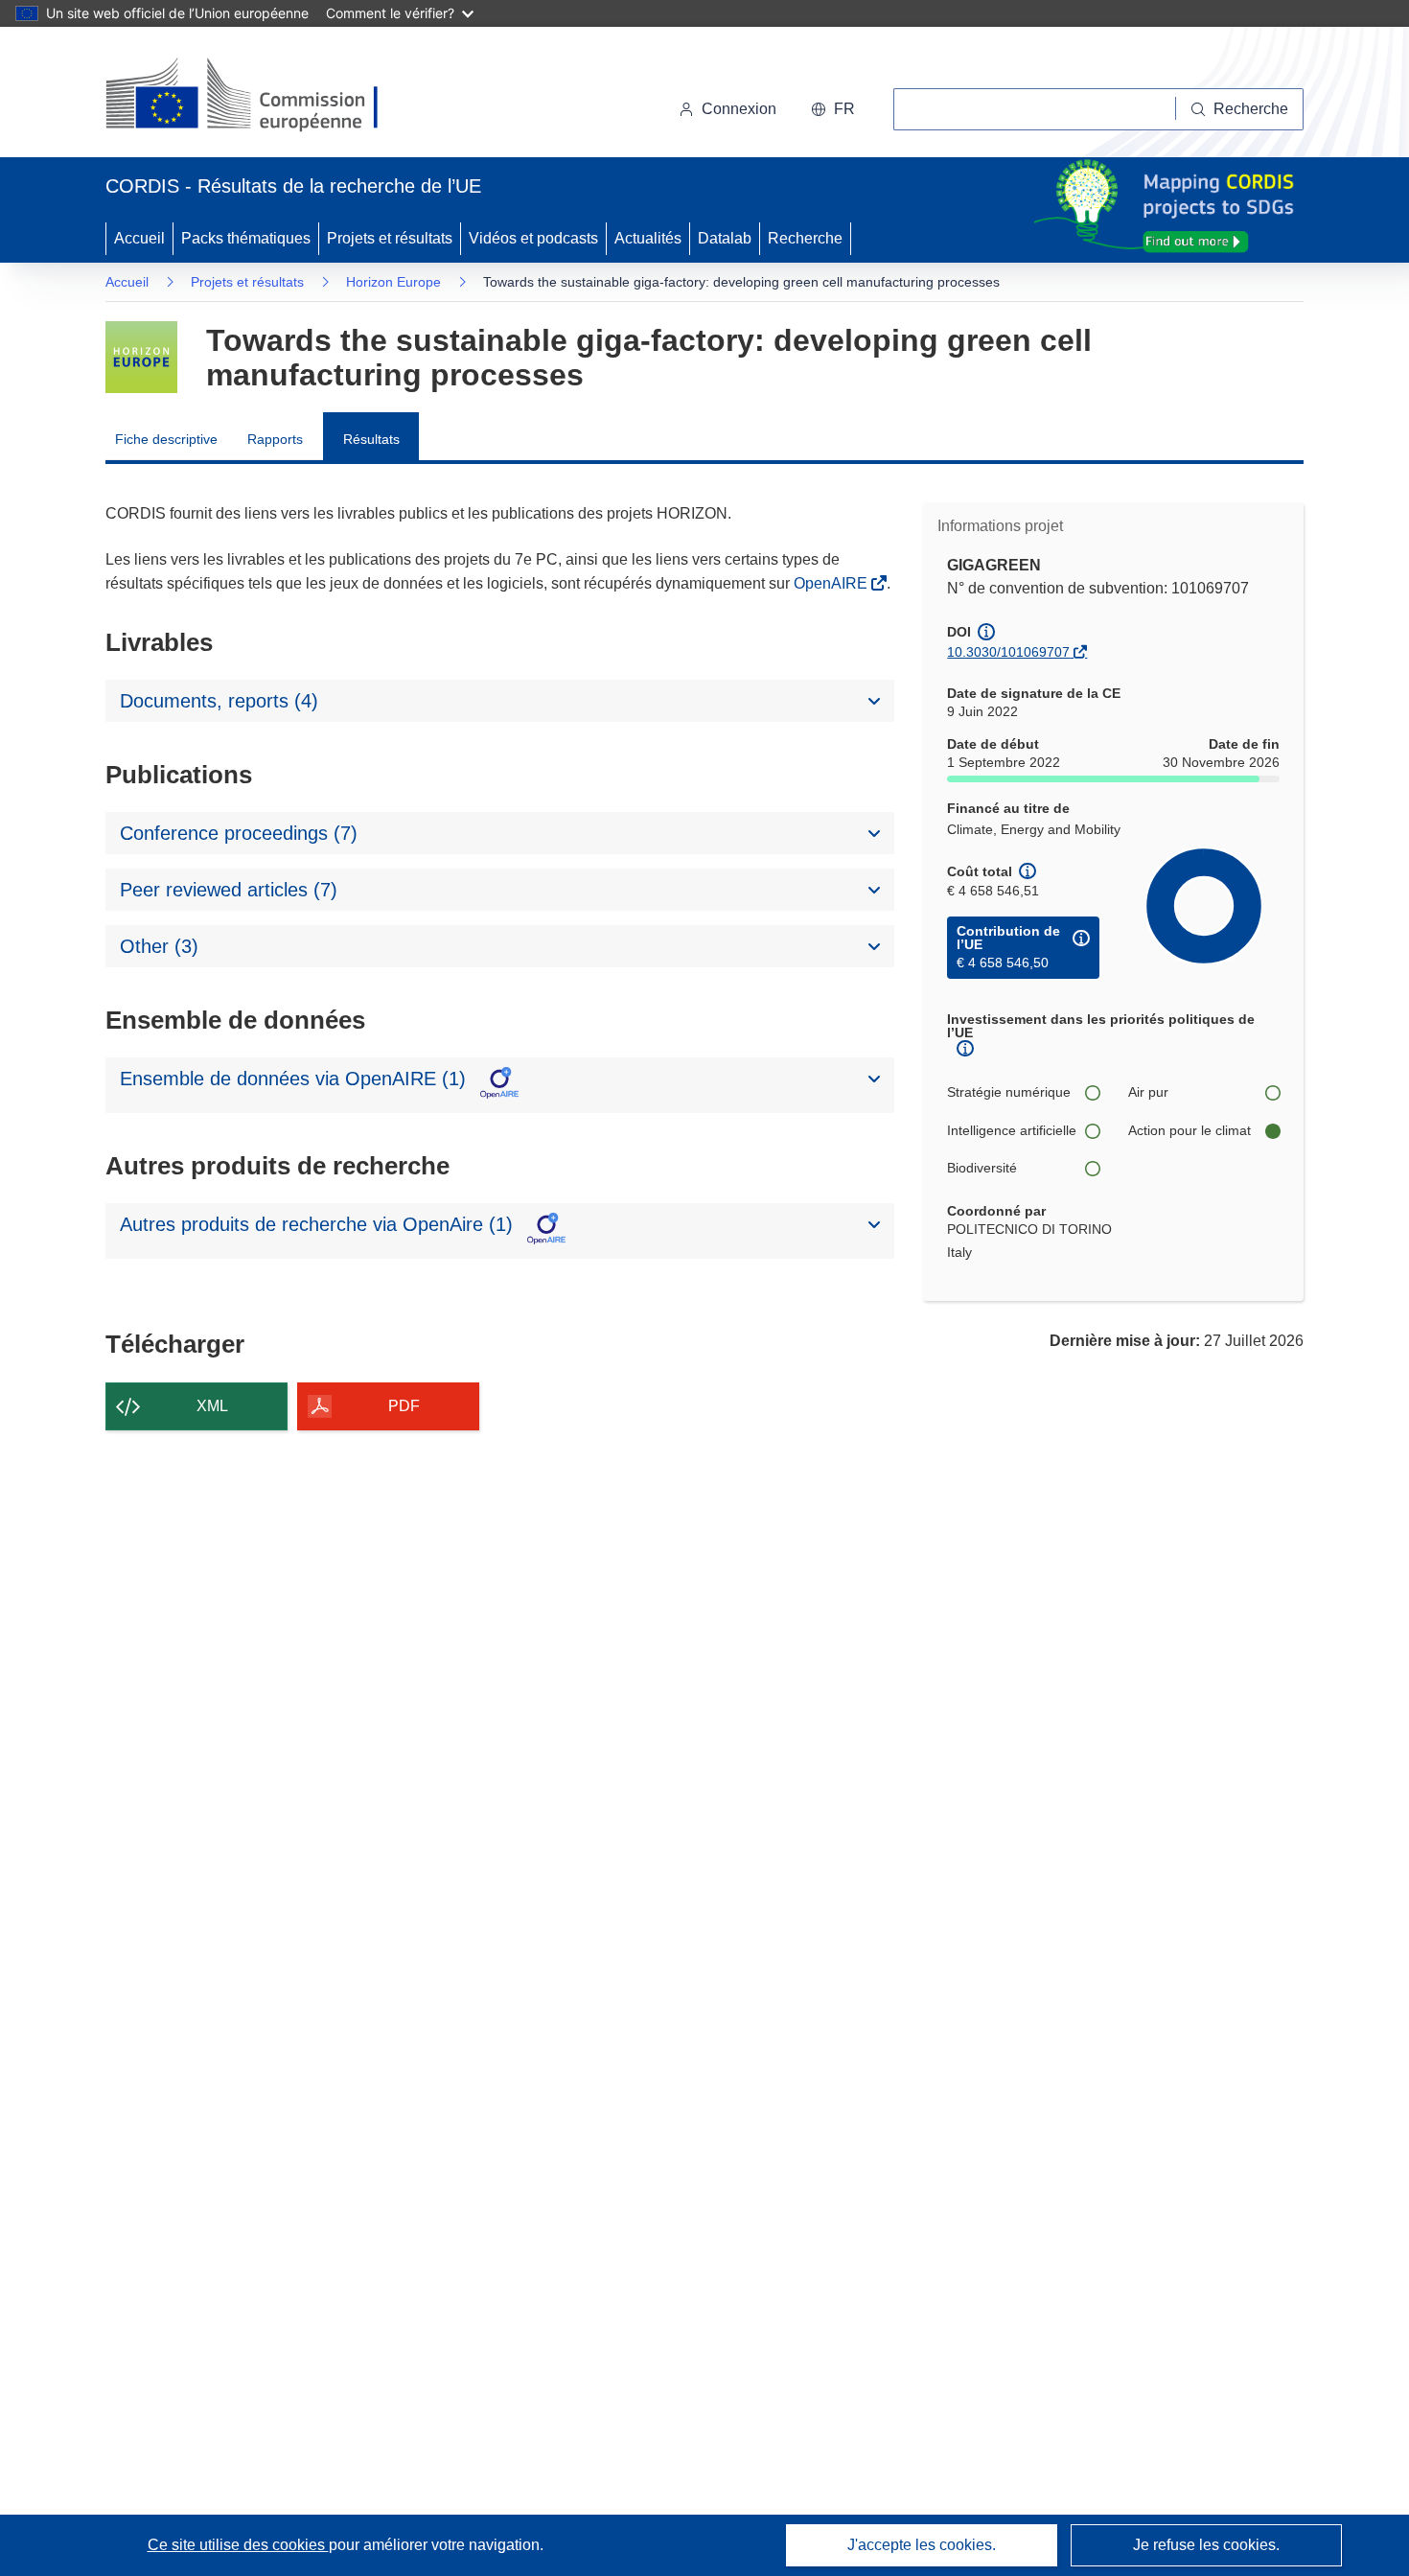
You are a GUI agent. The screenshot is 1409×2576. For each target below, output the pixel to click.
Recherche (805, 238)
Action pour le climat (1190, 1130)
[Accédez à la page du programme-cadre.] (141, 357)
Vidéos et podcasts (533, 238)
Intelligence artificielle (1012, 1130)
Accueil (139, 238)
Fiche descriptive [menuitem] (166, 439)
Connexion (739, 109)
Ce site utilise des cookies (238, 2545)
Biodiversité (982, 1168)
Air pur (1148, 1092)
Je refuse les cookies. (1206, 2545)
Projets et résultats (390, 238)
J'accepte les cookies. (922, 2545)
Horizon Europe (393, 282)
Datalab (725, 238)
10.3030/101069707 (1008, 652)
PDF (404, 1406)
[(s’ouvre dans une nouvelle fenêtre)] (260, 96)
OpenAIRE (832, 583)
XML (212, 1406)
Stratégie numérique (1009, 1092)
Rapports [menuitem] (275, 439)
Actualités (648, 238)
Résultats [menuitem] (371, 439)
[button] (833, 109)
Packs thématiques (246, 238)
